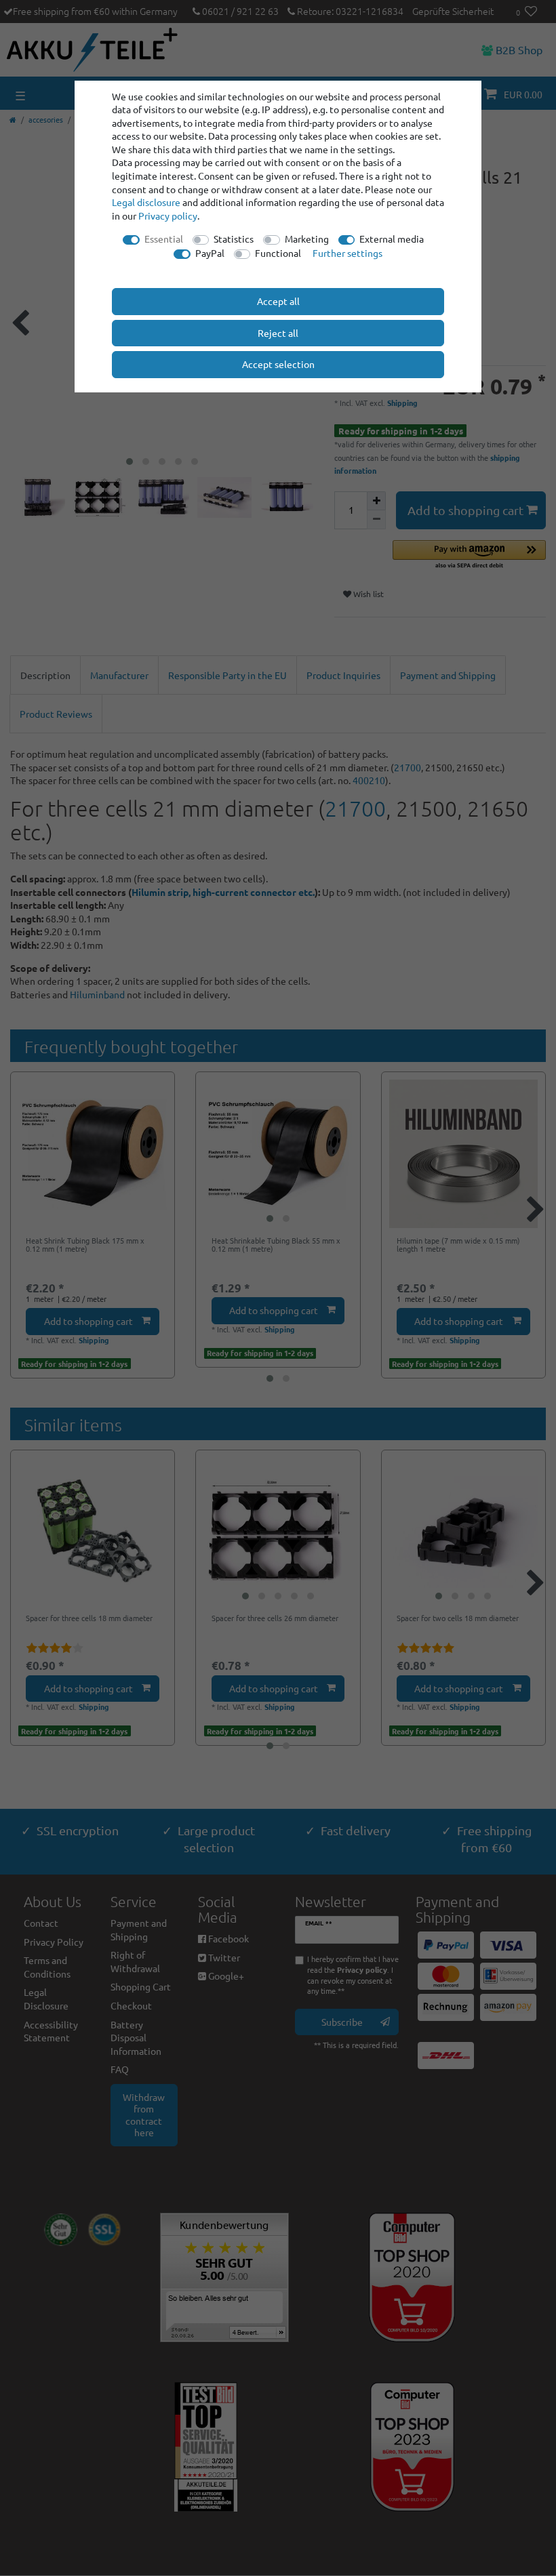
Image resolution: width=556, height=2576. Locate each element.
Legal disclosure (146, 202)
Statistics (234, 239)
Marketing (307, 239)
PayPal (210, 253)
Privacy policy (168, 216)
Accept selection (278, 364)
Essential (164, 239)
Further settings (347, 253)
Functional (278, 253)
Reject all (278, 333)
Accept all (278, 301)
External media (392, 239)
